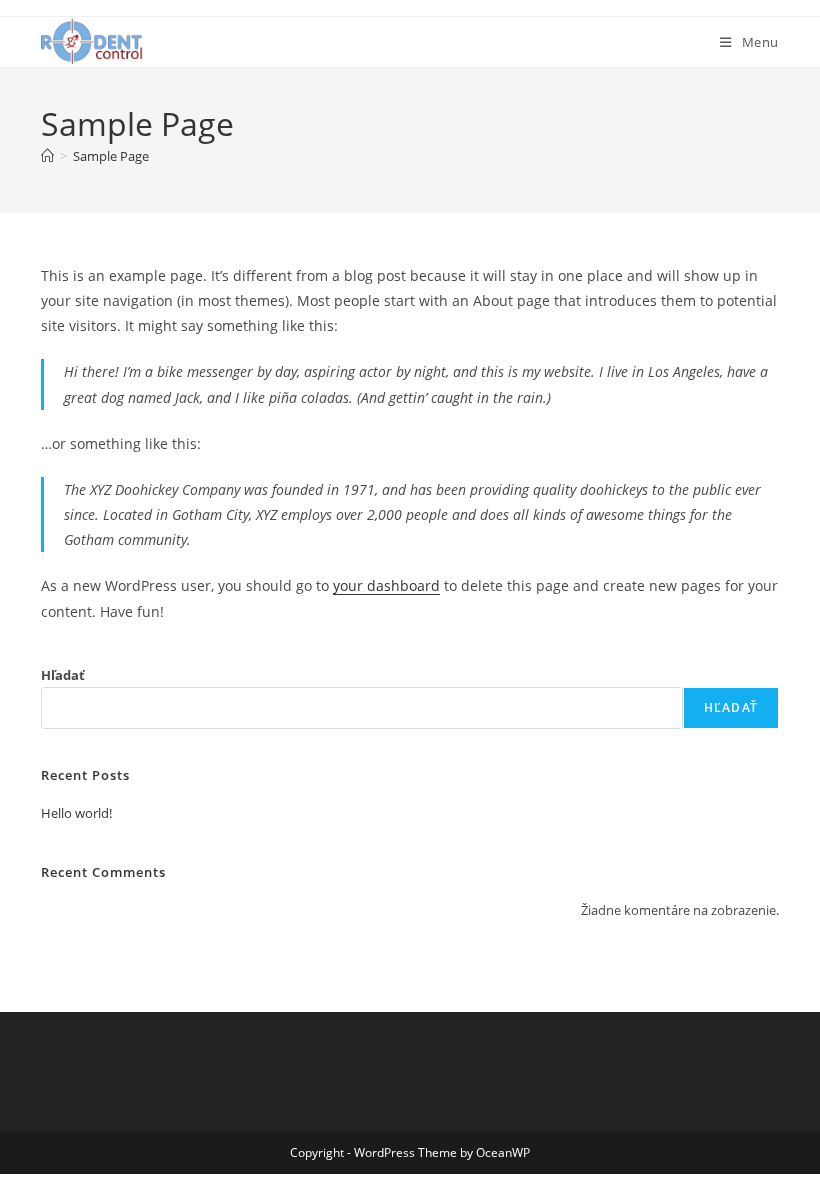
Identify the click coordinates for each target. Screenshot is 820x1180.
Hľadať (63, 675)
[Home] (47, 156)
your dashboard (386, 585)
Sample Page (111, 156)
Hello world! (76, 813)
